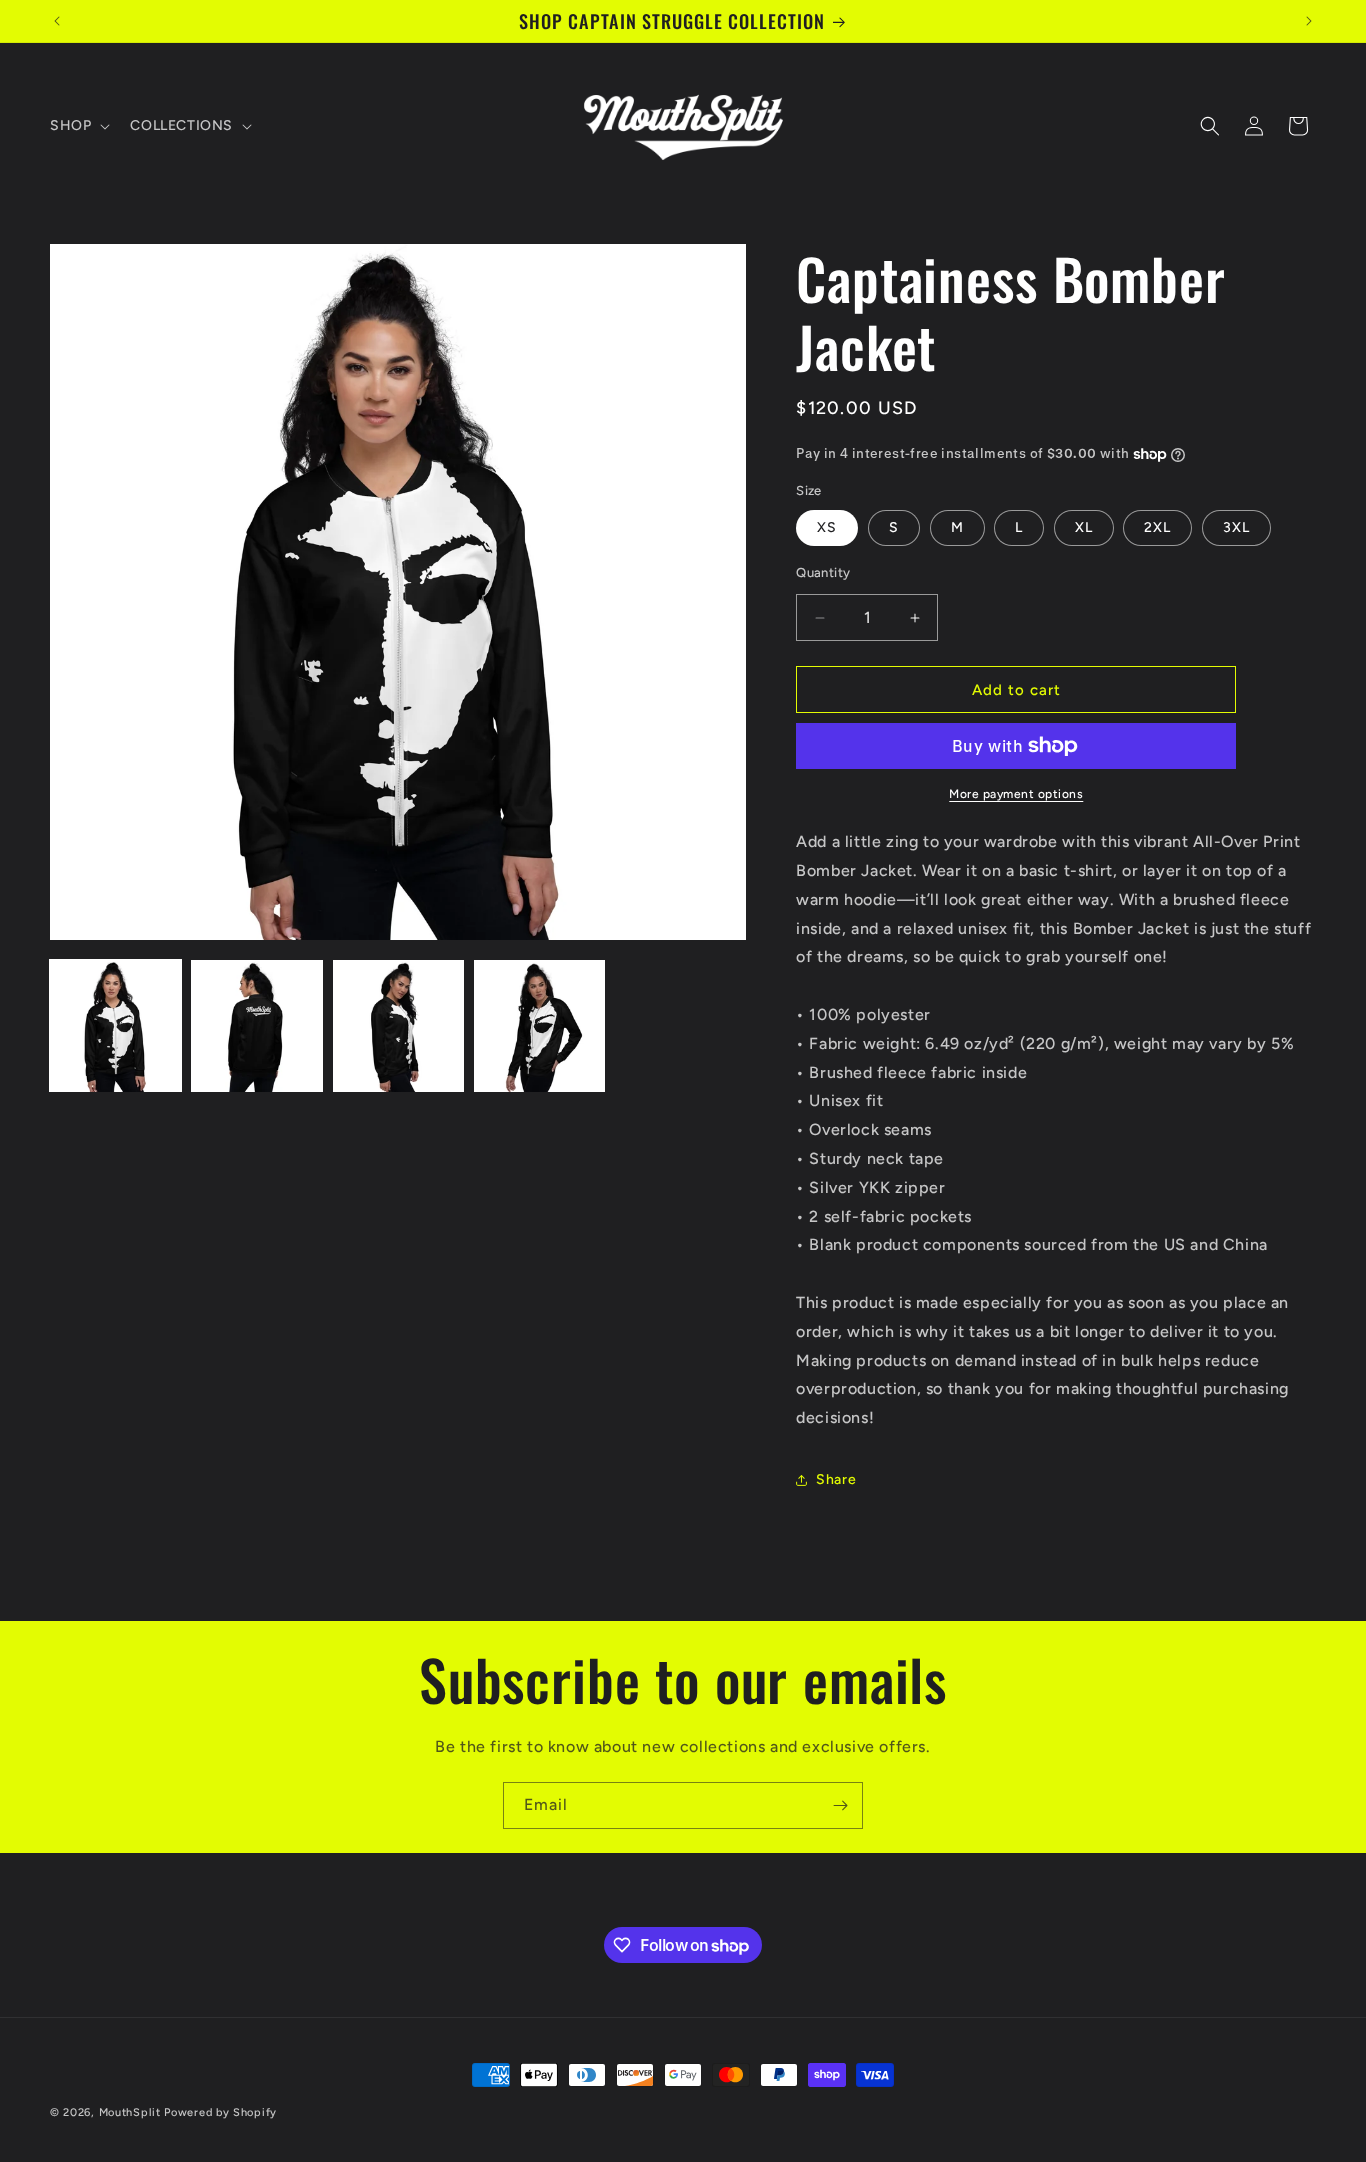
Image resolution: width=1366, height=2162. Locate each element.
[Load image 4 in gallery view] (539, 1025)
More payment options (1016, 794)
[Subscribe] (840, 1805)
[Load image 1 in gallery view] (115, 1025)
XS (827, 527)
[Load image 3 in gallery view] (398, 1025)
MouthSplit (130, 2112)
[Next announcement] (1309, 21)
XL (1084, 527)
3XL (1236, 527)
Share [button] (836, 1479)
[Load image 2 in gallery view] (256, 1025)
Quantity (823, 572)
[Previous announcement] (57, 21)
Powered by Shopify (220, 2112)
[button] (78, 126)
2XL (1157, 527)
